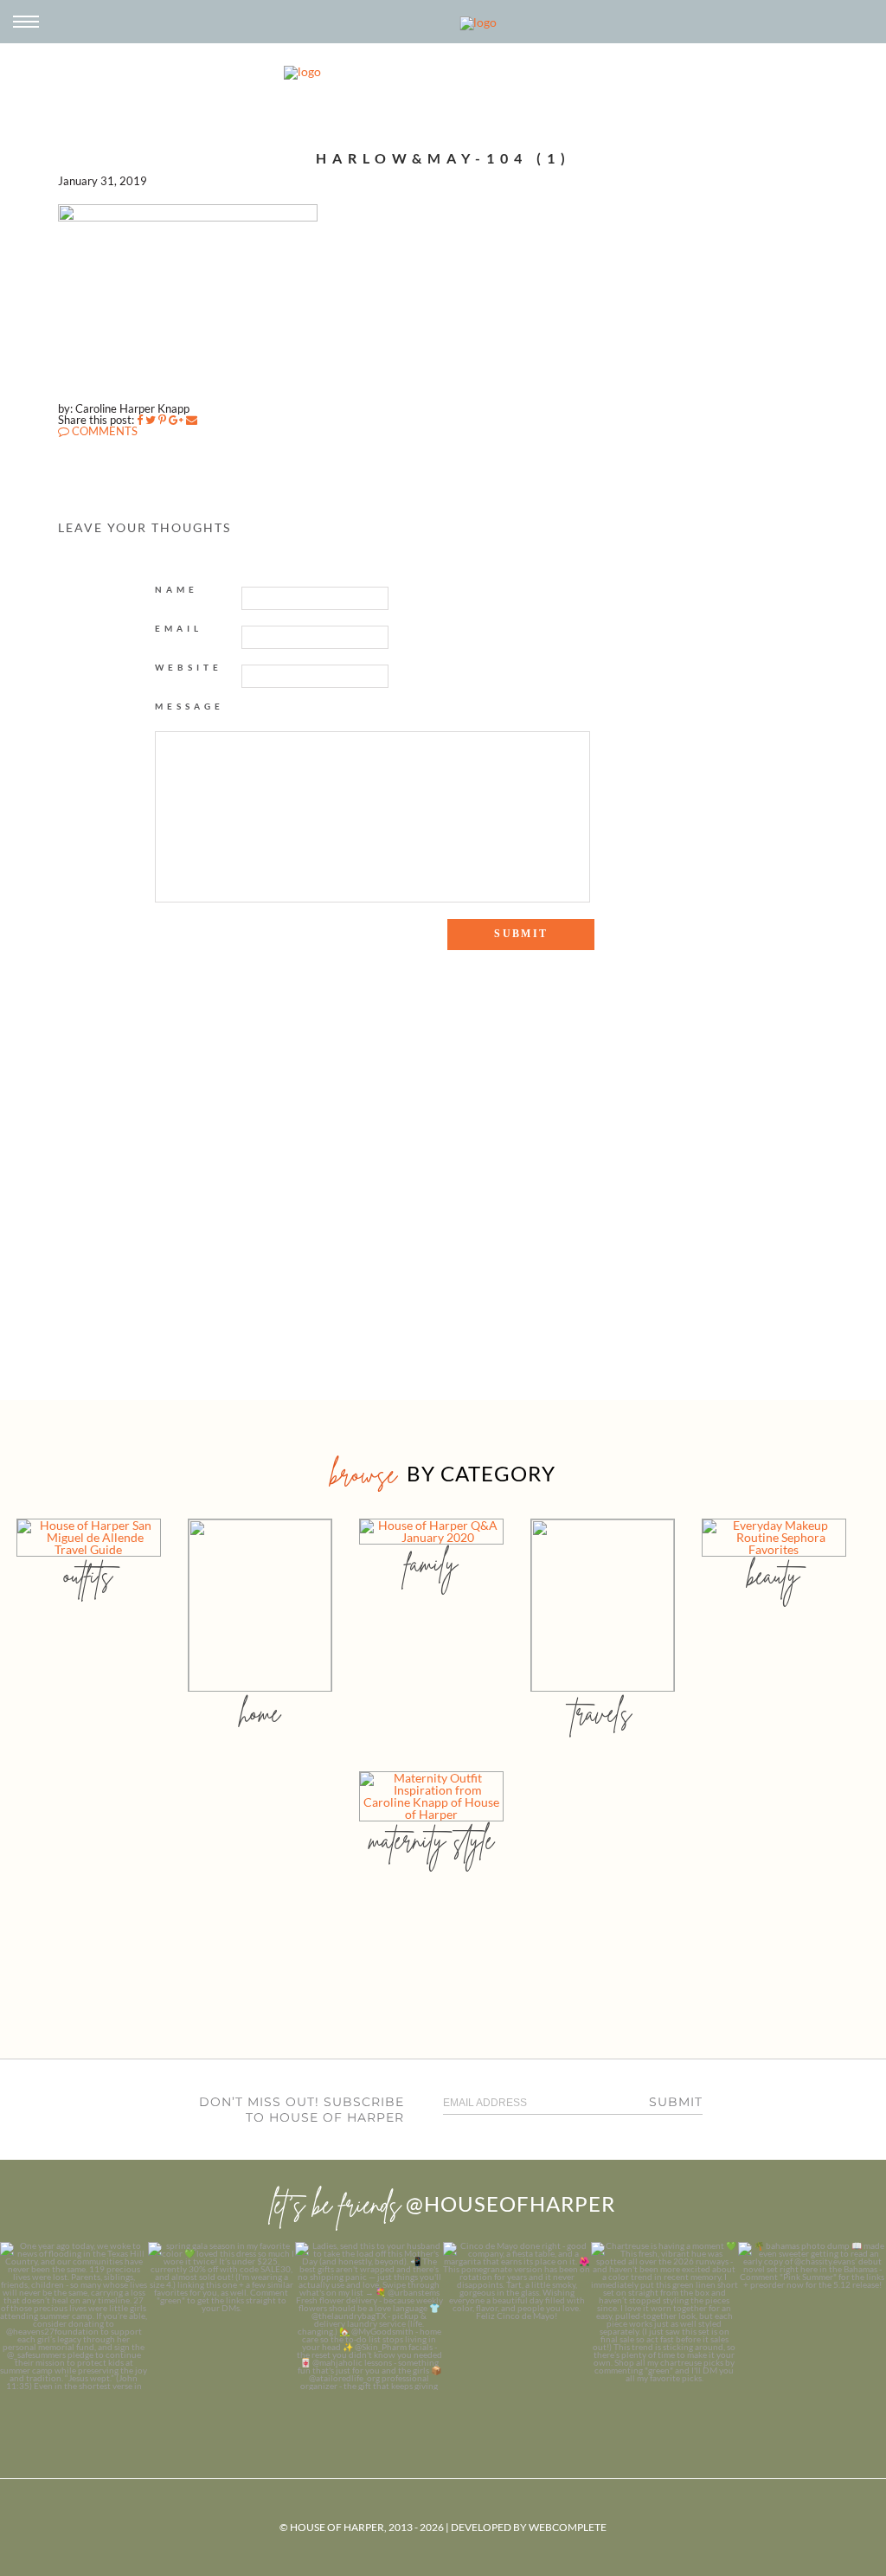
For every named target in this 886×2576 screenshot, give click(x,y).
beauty (774, 1575)
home (260, 1713)
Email (179, 628)
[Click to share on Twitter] (151, 420)
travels (602, 1713)
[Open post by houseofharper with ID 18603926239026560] (74, 2316)
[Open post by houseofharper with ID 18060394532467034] (222, 2316)
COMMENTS (103, 431)
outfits (88, 1575)
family (431, 1563)
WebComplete (568, 2527)
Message (189, 706)
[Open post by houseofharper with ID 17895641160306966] (812, 2316)
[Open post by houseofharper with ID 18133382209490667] (369, 2316)
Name (177, 589)
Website (189, 667)
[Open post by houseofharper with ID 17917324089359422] (517, 2316)
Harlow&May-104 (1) (443, 158)
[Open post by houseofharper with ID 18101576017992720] (665, 2316)
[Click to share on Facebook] (140, 420)
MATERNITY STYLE (431, 1840)
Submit (676, 2102)
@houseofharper (510, 2203)
